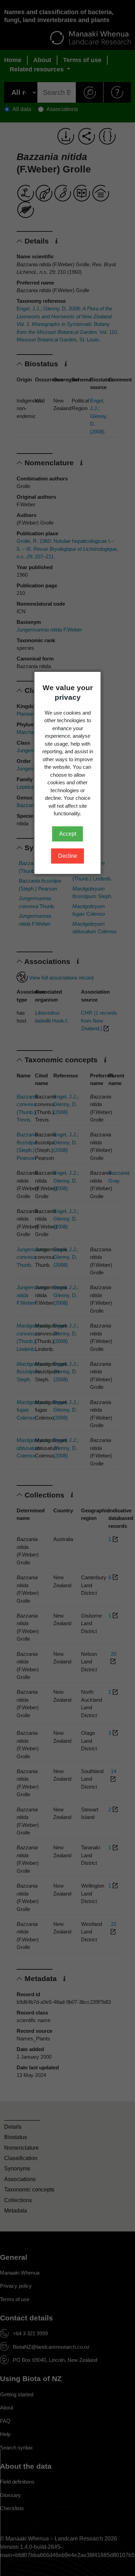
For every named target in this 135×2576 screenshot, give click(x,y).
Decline (68, 856)
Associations (20, 2179)
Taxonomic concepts (29, 2190)
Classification (21, 2158)
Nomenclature (21, 2148)
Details (13, 2127)
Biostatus (16, 2137)
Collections (18, 2200)
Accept (68, 834)
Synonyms (17, 2169)
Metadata (16, 2211)
